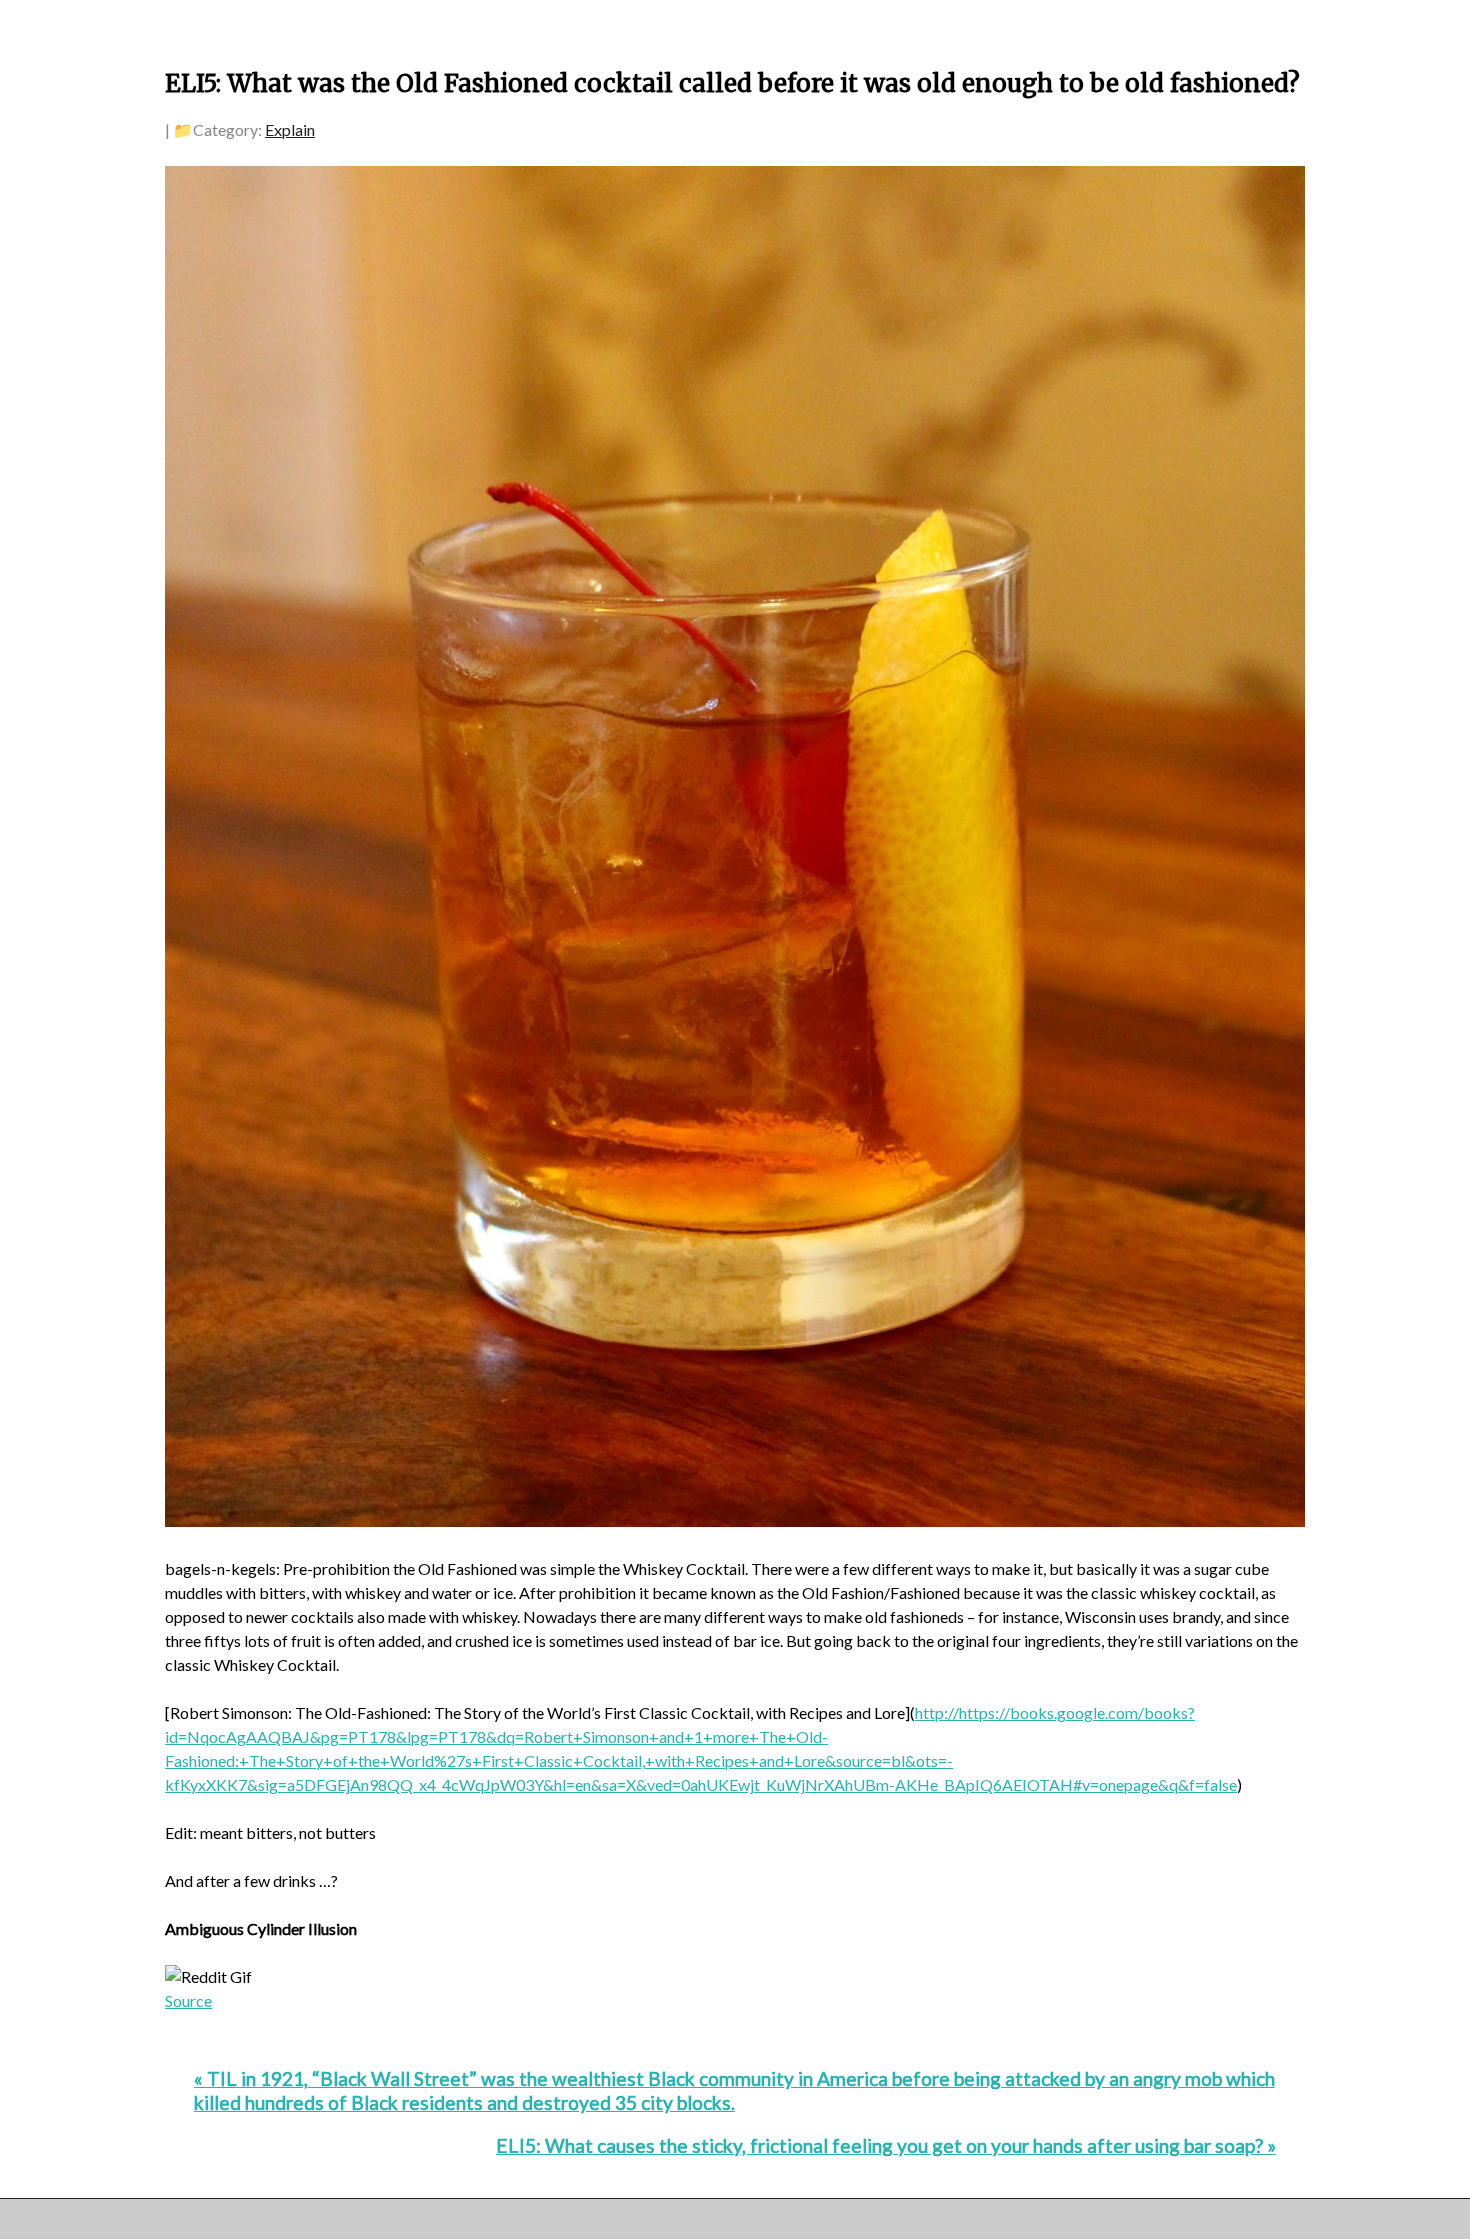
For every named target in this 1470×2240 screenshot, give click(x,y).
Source (188, 2000)
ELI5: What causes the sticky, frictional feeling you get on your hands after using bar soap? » (886, 2145)
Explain (290, 129)
